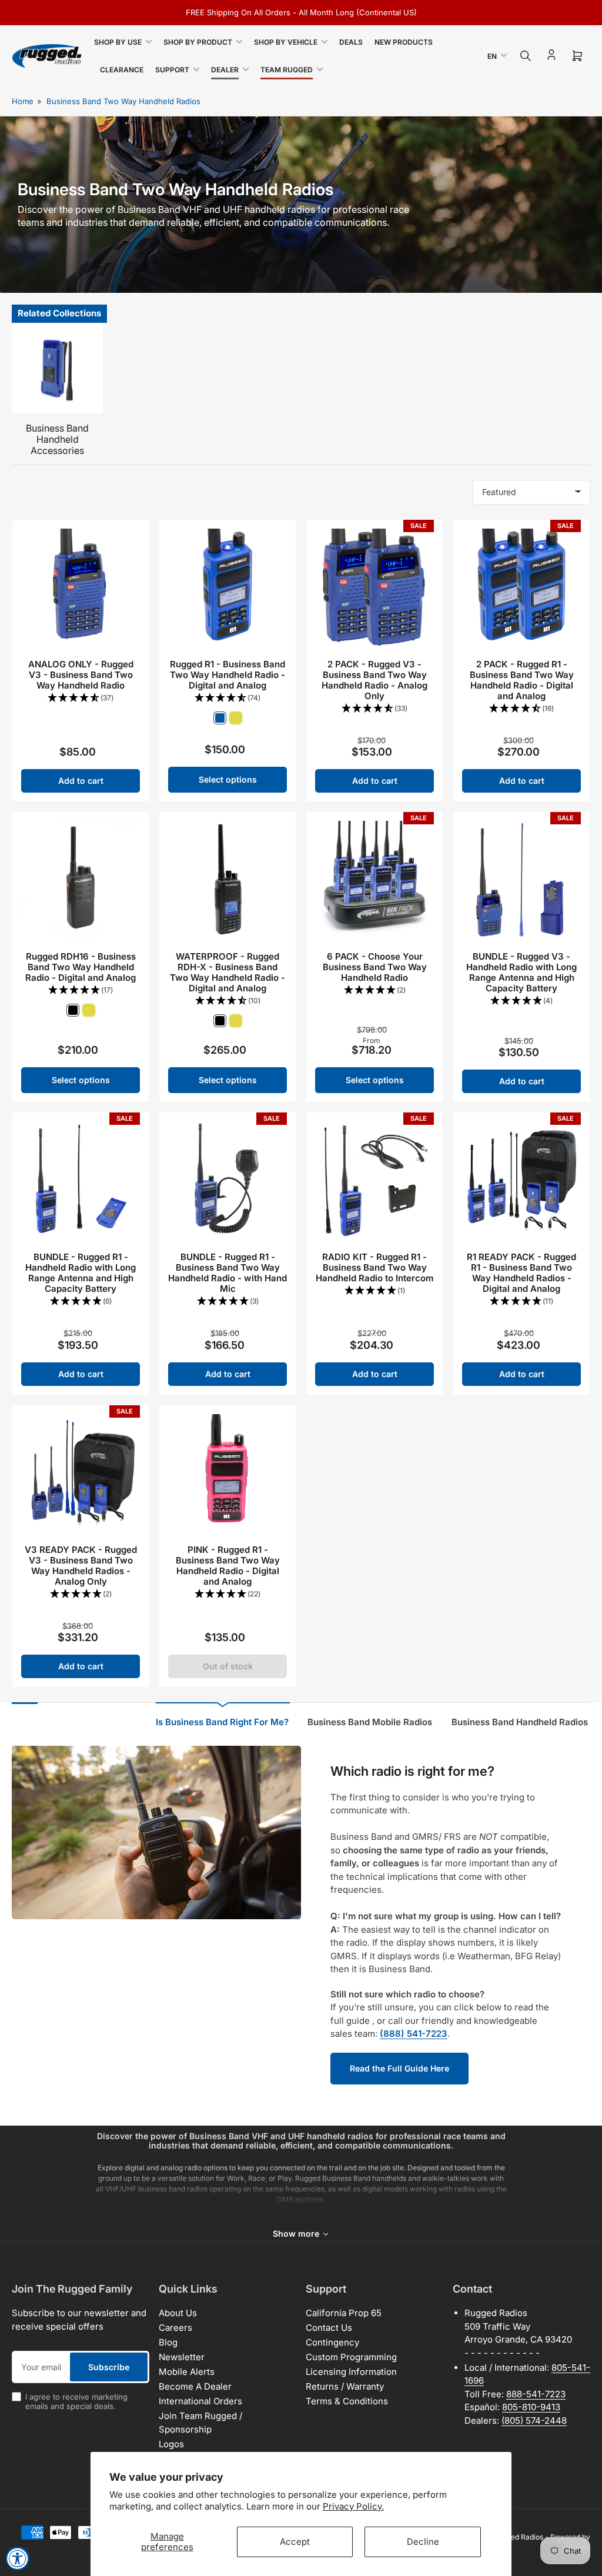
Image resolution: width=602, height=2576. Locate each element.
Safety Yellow (236, 718)
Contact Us (329, 2328)
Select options (228, 779)
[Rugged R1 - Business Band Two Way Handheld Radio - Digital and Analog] (228, 588)
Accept (295, 2542)
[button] (81, 698)
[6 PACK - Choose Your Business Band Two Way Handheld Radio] (374, 880)
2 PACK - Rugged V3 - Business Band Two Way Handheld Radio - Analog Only (374, 680)
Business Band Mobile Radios (370, 1722)
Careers (175, 2328)
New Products (404, 42)
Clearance (122, 70)
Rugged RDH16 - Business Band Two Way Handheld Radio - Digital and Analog (81, 967)
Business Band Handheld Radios (520, 1722)
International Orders (200, 2401)
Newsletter (182, 2357)
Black (73, 1010)
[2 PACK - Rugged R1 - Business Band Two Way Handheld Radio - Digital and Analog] (521, 588)
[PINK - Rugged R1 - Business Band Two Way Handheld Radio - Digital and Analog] (228, 1474)
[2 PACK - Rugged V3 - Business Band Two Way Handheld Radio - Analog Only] (374, 588)
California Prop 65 (344, 2313)
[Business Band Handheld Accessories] (58, 369)
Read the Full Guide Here (399, 2068)
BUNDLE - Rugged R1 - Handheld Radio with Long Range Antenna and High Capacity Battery (81, 1273)
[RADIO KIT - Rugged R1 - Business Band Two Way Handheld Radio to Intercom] (374, 1181)
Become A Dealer (195, 2386)
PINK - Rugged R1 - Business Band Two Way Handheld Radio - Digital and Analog (228, 1566)
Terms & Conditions (347, 2401)
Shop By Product (198, 42)
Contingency (332, 2342)
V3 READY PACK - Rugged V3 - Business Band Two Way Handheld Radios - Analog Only (81, 1566)
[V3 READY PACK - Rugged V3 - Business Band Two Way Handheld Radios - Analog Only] (81, 1474)
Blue (220, 718)
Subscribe (109, 2367)
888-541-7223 (536, 2394)
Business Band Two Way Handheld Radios (123, 101)
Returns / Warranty (345, 2386)
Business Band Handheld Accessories (57, 439)
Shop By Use (118, 42)
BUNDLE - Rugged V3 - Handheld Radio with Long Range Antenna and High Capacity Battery (521, 972)
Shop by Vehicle (286, 42)
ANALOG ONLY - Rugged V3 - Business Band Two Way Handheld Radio (81, 675)
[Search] (526, 56)
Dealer (225, 70)
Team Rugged (287, 70)
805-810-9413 (531, 2407)
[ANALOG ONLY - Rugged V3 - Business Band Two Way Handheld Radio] (81, 588)
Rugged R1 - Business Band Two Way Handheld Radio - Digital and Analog (228, 675)
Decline (423, 2542)
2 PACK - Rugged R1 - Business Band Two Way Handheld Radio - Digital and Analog (522, 680)
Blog (168, 2342)
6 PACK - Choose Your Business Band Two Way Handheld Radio (375, 967)
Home (23, 101)
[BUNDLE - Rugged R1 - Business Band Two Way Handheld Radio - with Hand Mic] (228, 1181)
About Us (178, 2313)
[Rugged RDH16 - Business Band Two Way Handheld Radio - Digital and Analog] (81, 880)
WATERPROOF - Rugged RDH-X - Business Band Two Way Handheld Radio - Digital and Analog (228, 972)
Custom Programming (351, 2357)
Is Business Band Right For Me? (222, 1722)
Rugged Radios (519, 2537)
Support (172, 70)
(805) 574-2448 (534, 2420)
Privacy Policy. (353, 2506)
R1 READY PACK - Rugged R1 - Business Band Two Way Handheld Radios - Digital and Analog (521, 1273)
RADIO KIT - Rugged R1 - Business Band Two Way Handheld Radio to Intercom (374, 1267)
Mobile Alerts (187, 2372)
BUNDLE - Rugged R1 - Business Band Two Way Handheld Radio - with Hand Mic (228, 1273)
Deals (351, 42)
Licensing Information (351, 2372)
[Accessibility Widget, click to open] (18, 2558)
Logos (171, 2444)
